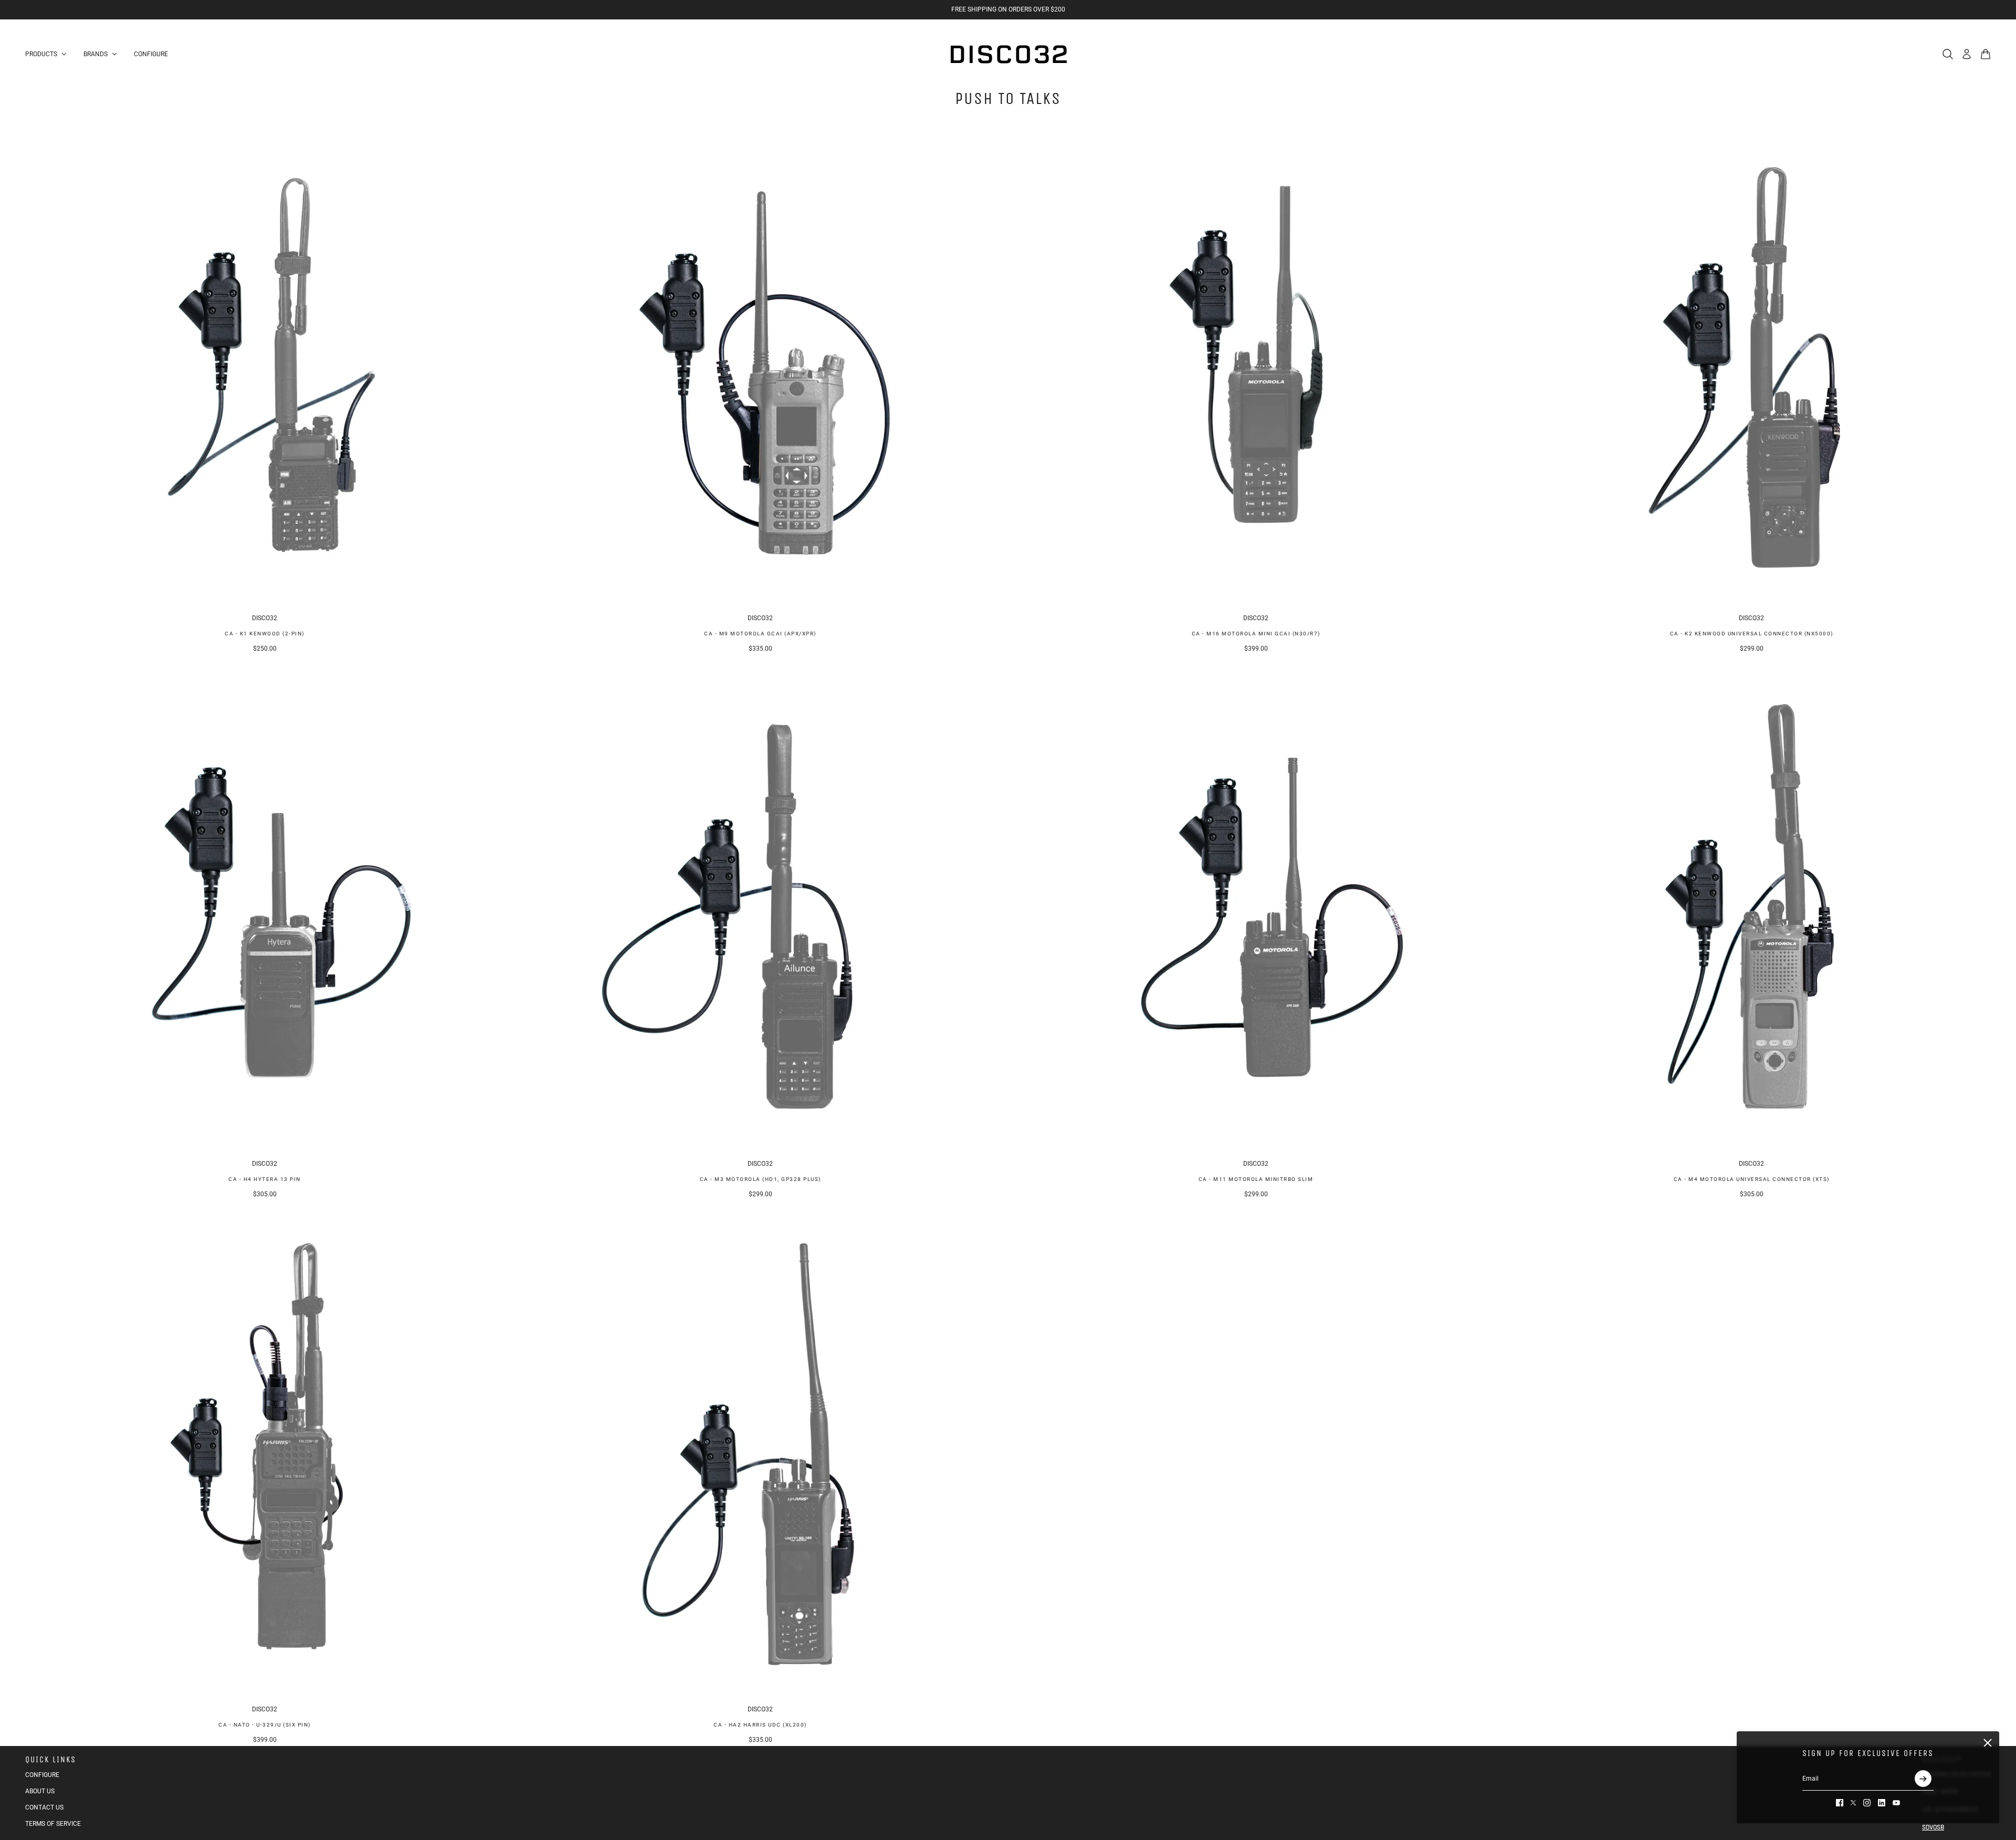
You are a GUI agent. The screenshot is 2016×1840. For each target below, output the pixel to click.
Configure (42, 1775)
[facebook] (1840, 1803)
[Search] (1948, 54)
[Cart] (1986, 54)
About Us (40, 1791)
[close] (1988, 1743)
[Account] (1967, 54)
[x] (1853, 1803)
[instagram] (1867, 1803)
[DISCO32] (1008, 54)
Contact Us (44, 1807)
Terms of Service (53, 1824)
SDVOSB (1933, 1827)
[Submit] (1923, 1779)
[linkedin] (1882, 1803)
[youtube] (1896, 1803)
